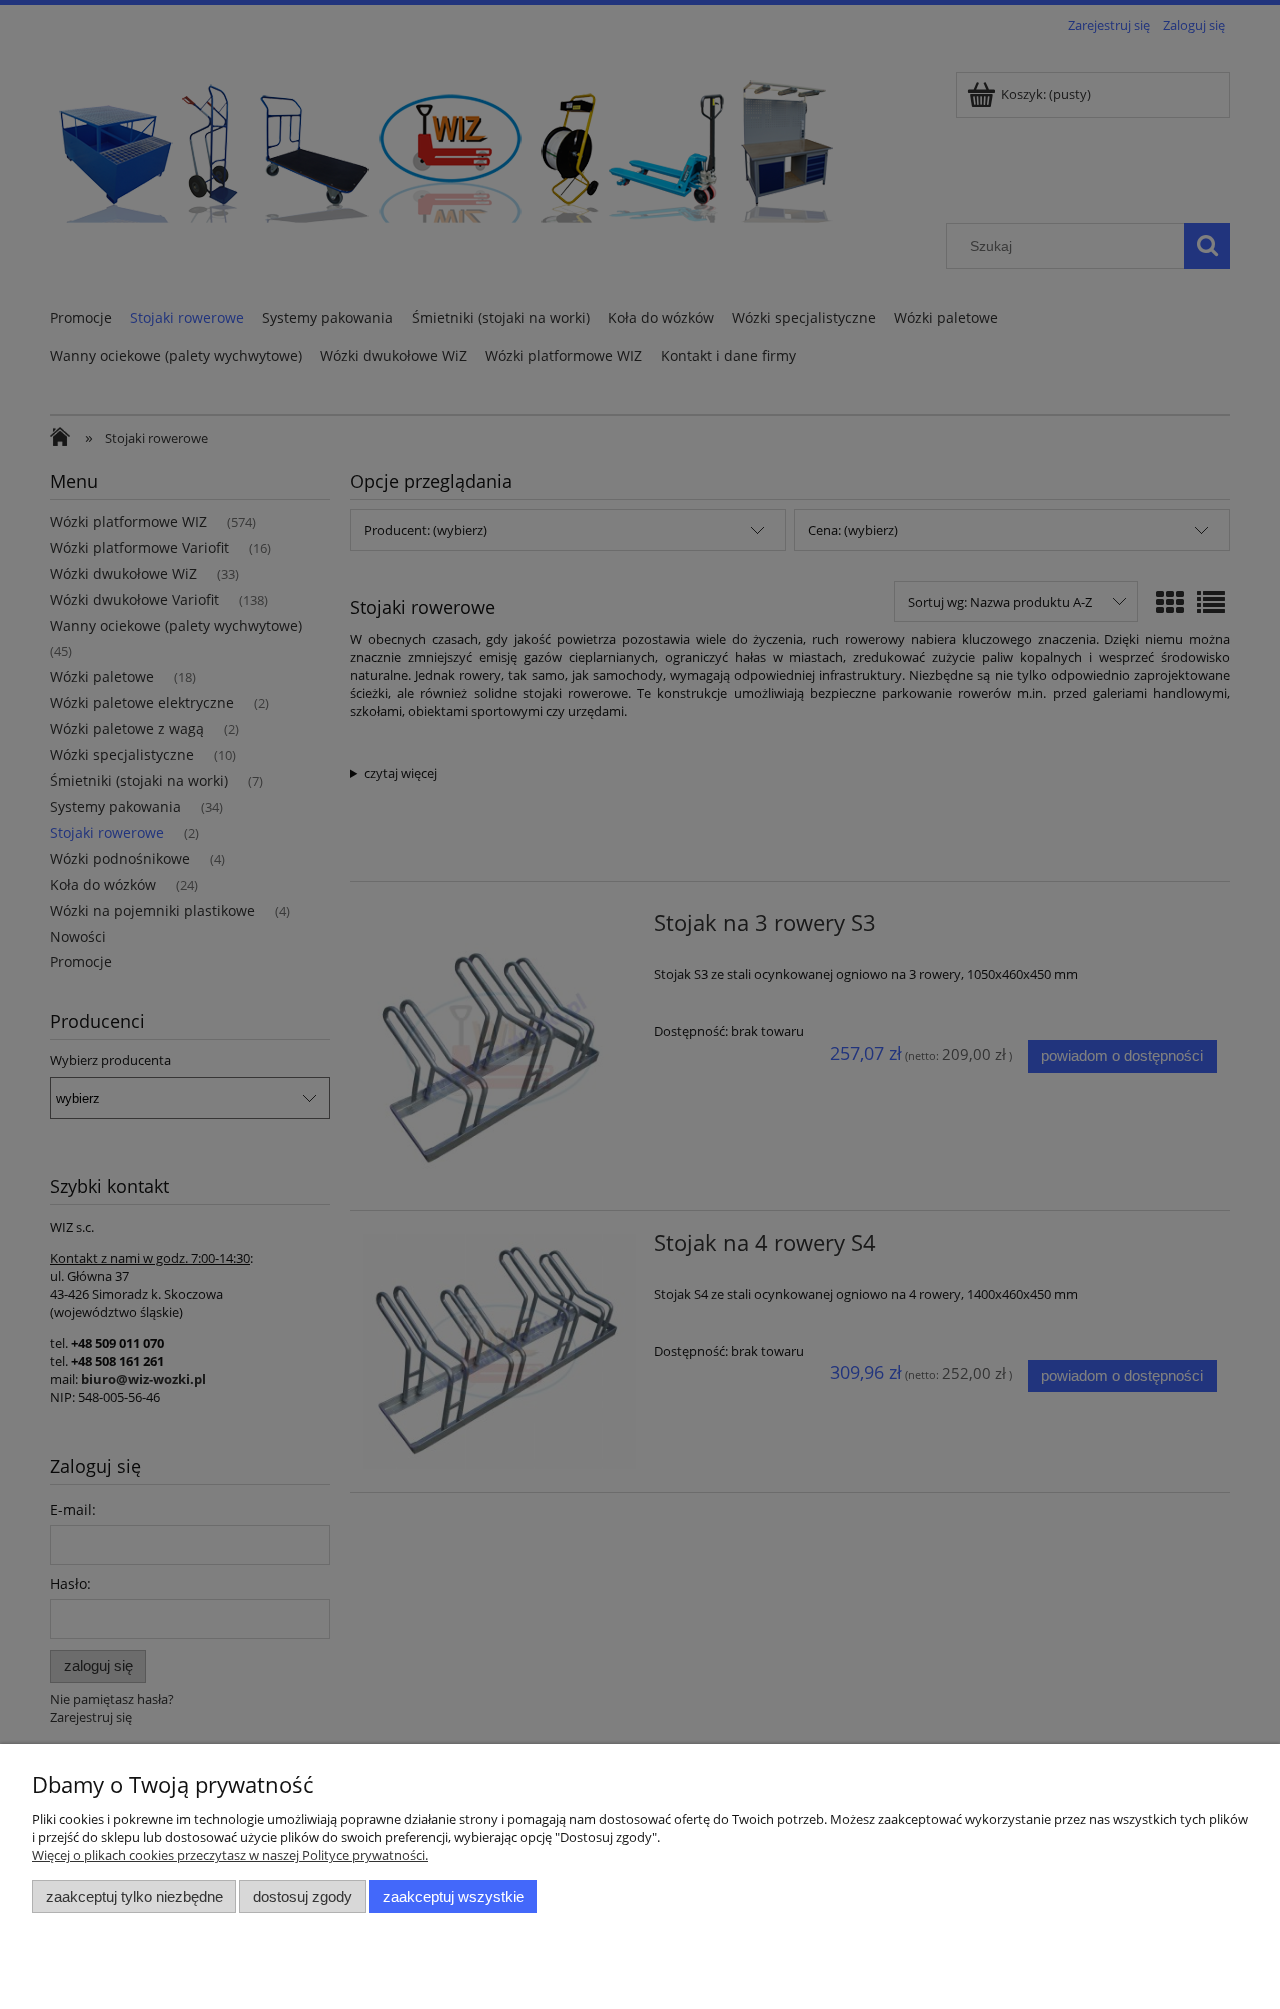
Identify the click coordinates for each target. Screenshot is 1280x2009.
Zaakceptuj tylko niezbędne (134, 1896)
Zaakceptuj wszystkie (453, 1896)
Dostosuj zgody (302, 1896)
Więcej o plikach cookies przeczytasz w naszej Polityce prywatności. (230, 1855)
